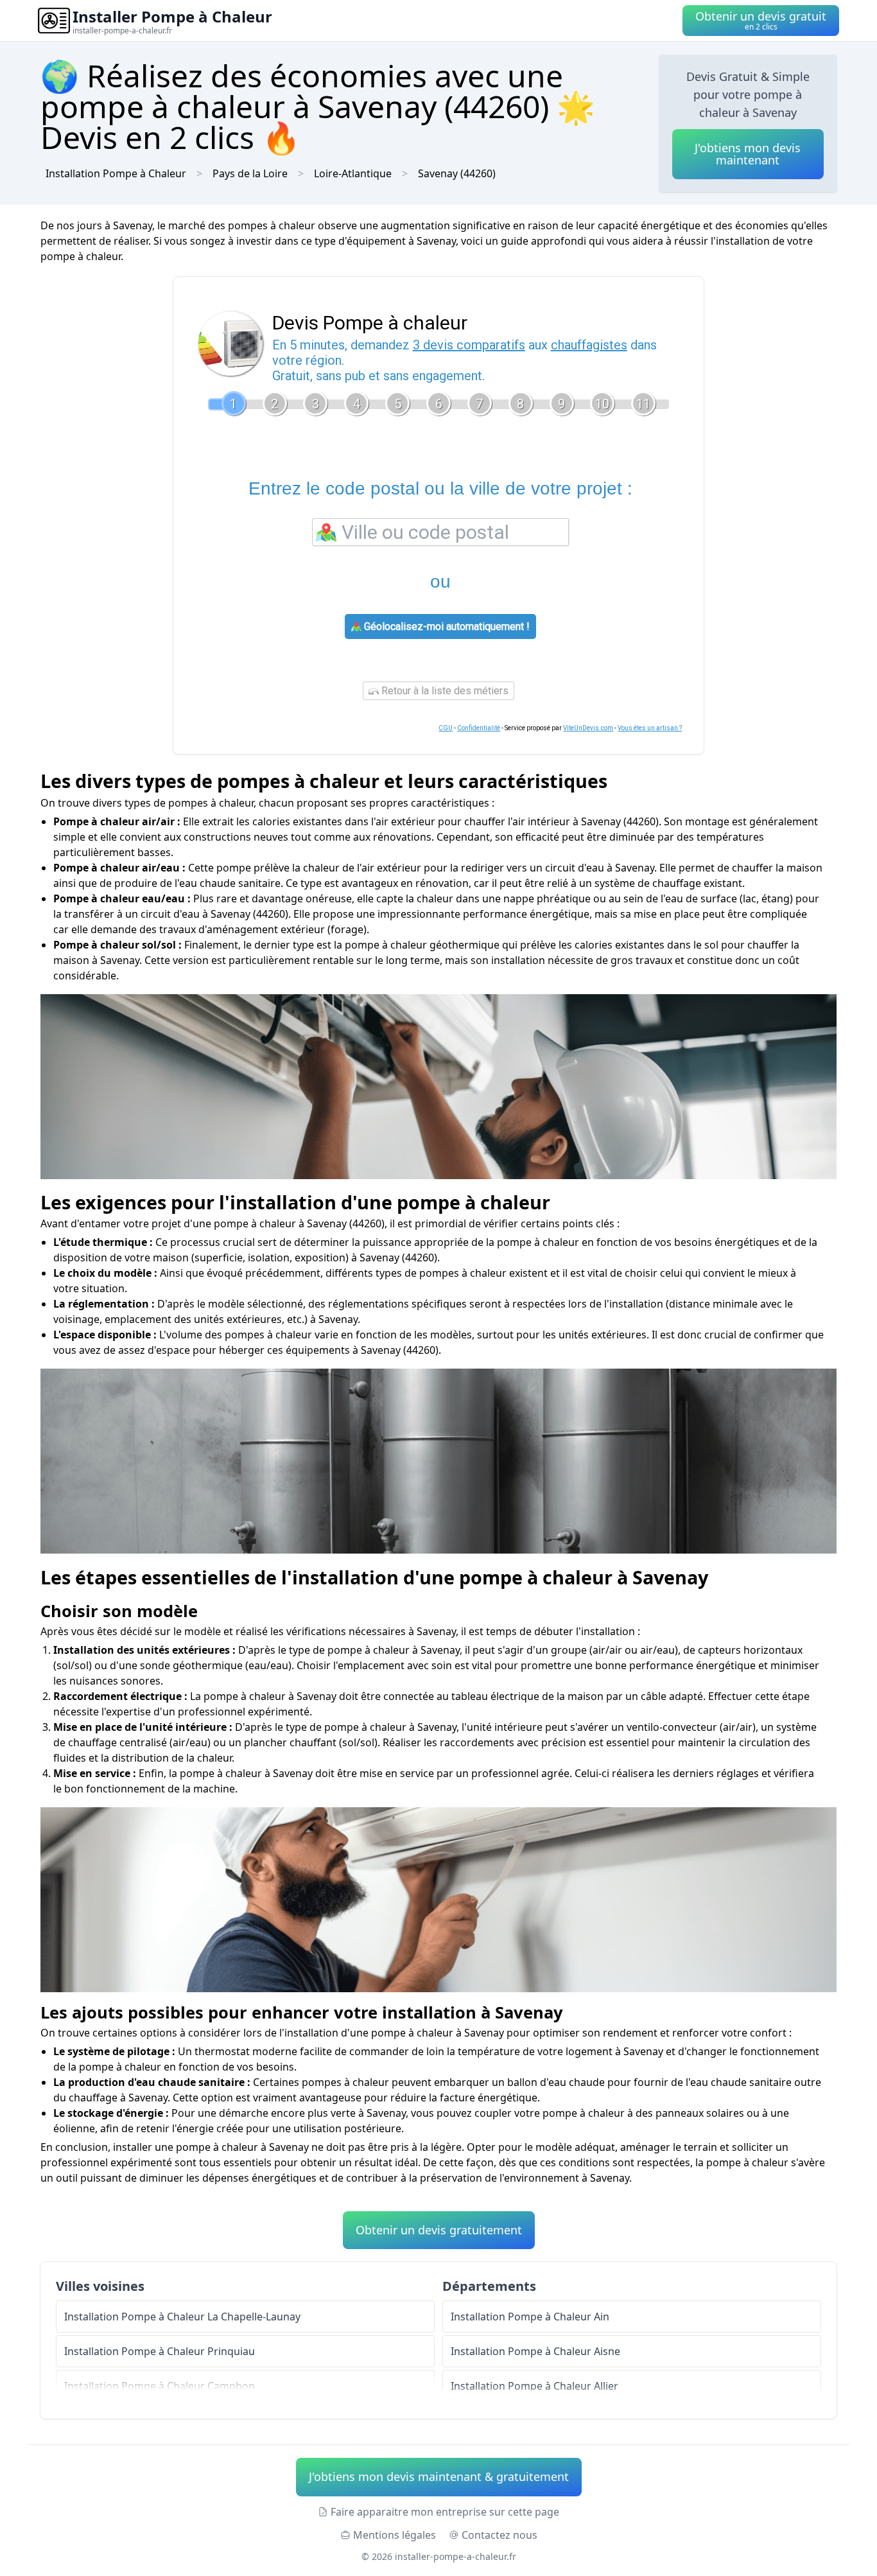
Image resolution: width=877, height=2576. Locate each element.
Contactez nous (499, 2535)
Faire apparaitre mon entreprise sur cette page (445, 2512)
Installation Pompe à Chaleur (116, 173)
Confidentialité (479, 728)
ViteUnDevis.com (588, 728)
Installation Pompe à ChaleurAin (530, 2317)
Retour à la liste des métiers (444, 691)
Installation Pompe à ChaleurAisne (535, 2351)
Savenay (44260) (457, 173)
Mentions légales (395, 2535)
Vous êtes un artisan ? (650, 728)
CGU (446, 728)
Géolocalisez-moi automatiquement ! (446, 626)
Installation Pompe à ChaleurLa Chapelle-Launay (182, 2317)
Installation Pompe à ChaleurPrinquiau (160, 2351)
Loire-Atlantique (353, 173)
